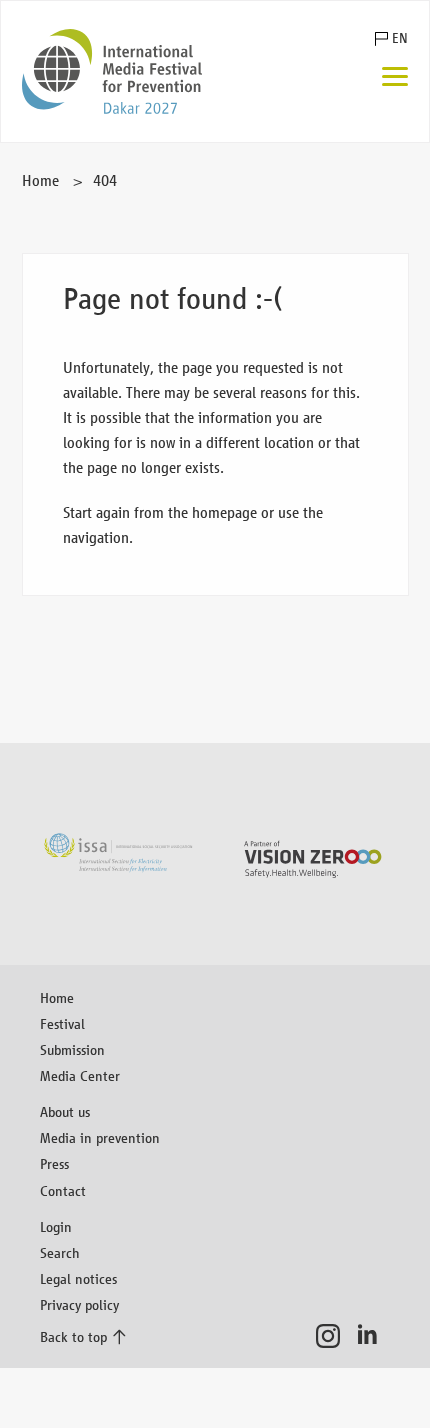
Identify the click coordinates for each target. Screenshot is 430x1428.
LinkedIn (373, 1336)
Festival (62, 1023)
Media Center (80, 1075)
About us (65, 1111)
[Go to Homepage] (112, 71)
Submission (72, 1049)
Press (54, 1163)
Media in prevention (100, 1137)
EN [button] (399, 38)
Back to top (73, 1336)
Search (60, 1252)
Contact (63, 1190)
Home (40, 180)
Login (56, 1226)
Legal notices (78, 1278)
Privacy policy (79, 1304)
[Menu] (395, 78)
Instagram (333, 1336)
